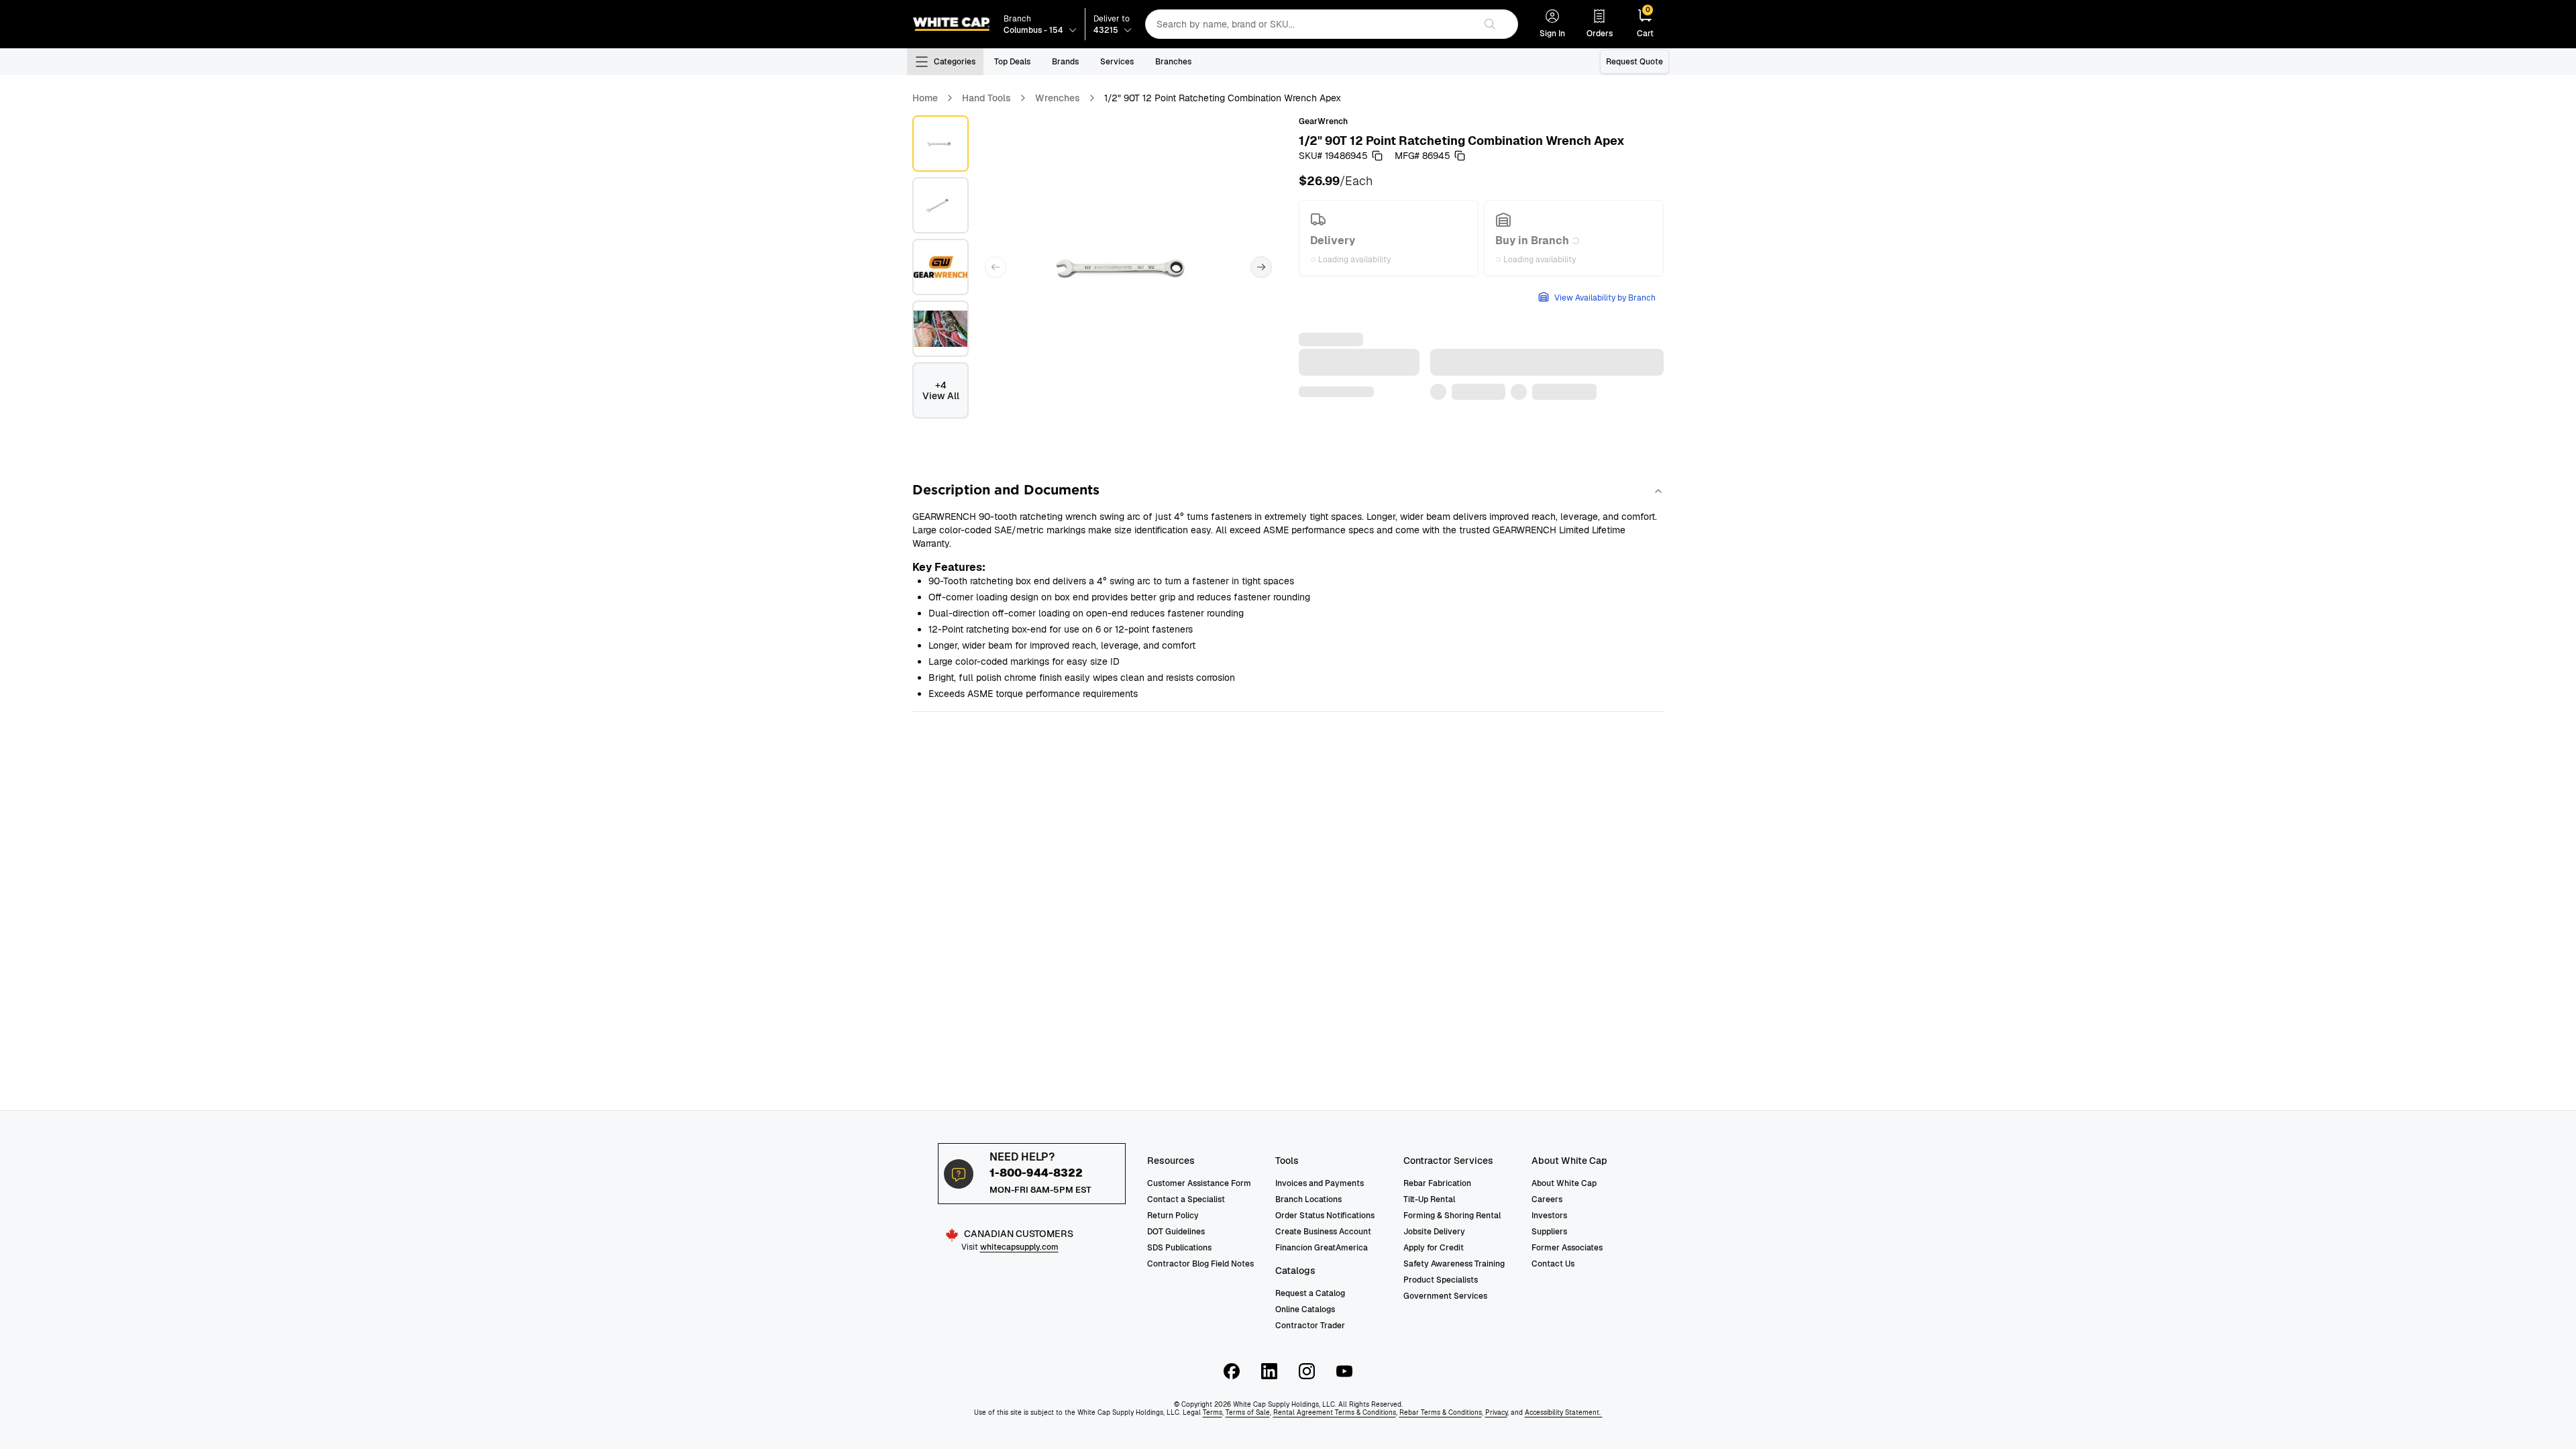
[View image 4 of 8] (941, 329)
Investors (1549, 1216)
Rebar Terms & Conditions (1441, 1412)
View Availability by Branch (1605, 298)
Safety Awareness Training (1454, 1264)
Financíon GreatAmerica (1322, 1248)
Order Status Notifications (1325, 1216)
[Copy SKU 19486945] (1377, 156)
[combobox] (1310, 24)
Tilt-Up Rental (1429, 1199)
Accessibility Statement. (1564, 1412)
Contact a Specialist (1186, 1199)
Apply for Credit (1434, 1248)
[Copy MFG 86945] (1460, 156)
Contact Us (1553, 1264)
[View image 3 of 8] (941, 267)
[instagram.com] (1307, 1371)
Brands (1065, 62)
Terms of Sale (1248, 1412)
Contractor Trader (1310, 1326)
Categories (955, 62)
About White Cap (1564, 1183)
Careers (1547, 1199)
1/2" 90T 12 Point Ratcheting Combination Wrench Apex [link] (1223, 98)
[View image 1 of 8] (941, 144)
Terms (1213, 1412)
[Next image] (1261, 267)
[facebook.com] (1232, 1371)
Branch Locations (1308, 1199)
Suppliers (1549, 1232)
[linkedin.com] (1269, 1371)
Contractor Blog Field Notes (1200, 1264)
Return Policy (1173, 1216)
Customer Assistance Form (1199, 1183)
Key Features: (949, 567)
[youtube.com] (1344, 1371)
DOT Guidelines (1176, 1232)
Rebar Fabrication (1437, 1183)
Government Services (1445, 1296)
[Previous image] (996, 267)
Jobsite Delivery (1434, 1232)
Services (1117, 62)
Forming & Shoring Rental (1452, 1216)
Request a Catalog (1310, 1293)
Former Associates (1567, 1248)
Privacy (1496, 1412)
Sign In (1552, 34)
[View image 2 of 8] (941, 205)
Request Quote (1634, 62)
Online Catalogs (1305, 1309)
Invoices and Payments (1320, 1183)
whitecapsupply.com (1019, 1247)
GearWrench (1323, 121)
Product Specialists (1441, 1280)
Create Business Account (1323, 1232)
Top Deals (1012, 62)
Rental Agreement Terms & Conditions (1335, 1412)
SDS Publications (1179, 1248)
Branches (1173, 62)
